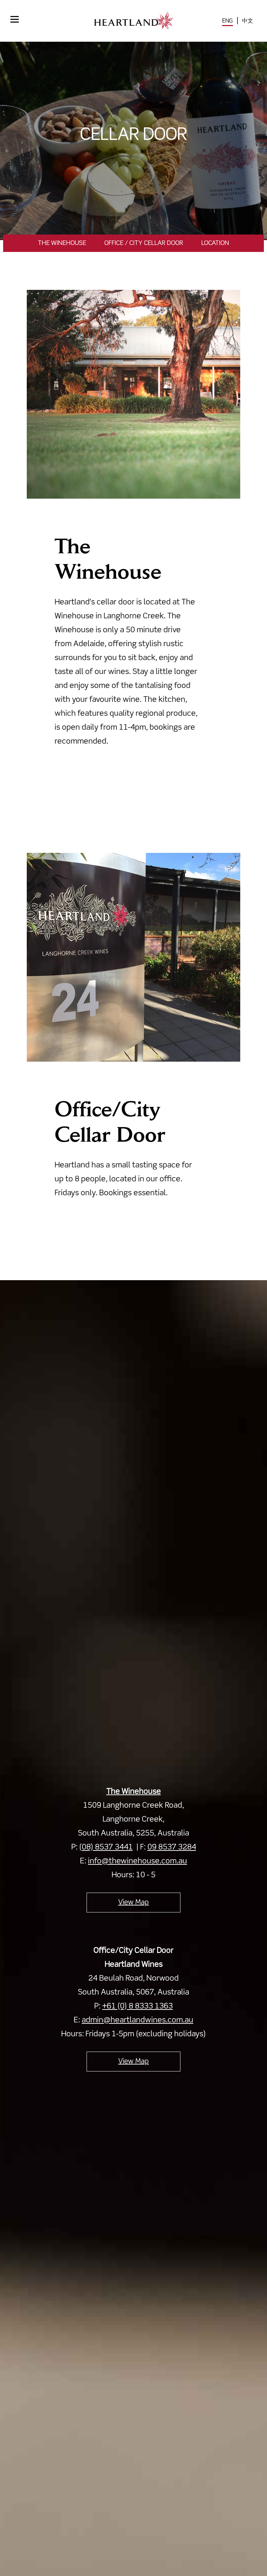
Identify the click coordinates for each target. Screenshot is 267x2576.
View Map (133, 1903)
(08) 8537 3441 (106, 1847)
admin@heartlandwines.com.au (137, 2020)
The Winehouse (62, 243)
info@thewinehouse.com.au (137, 1861)
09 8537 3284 (172, 1847)
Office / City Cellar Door (144, 243)
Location (215, 243)
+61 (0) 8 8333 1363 (137, 2006)
